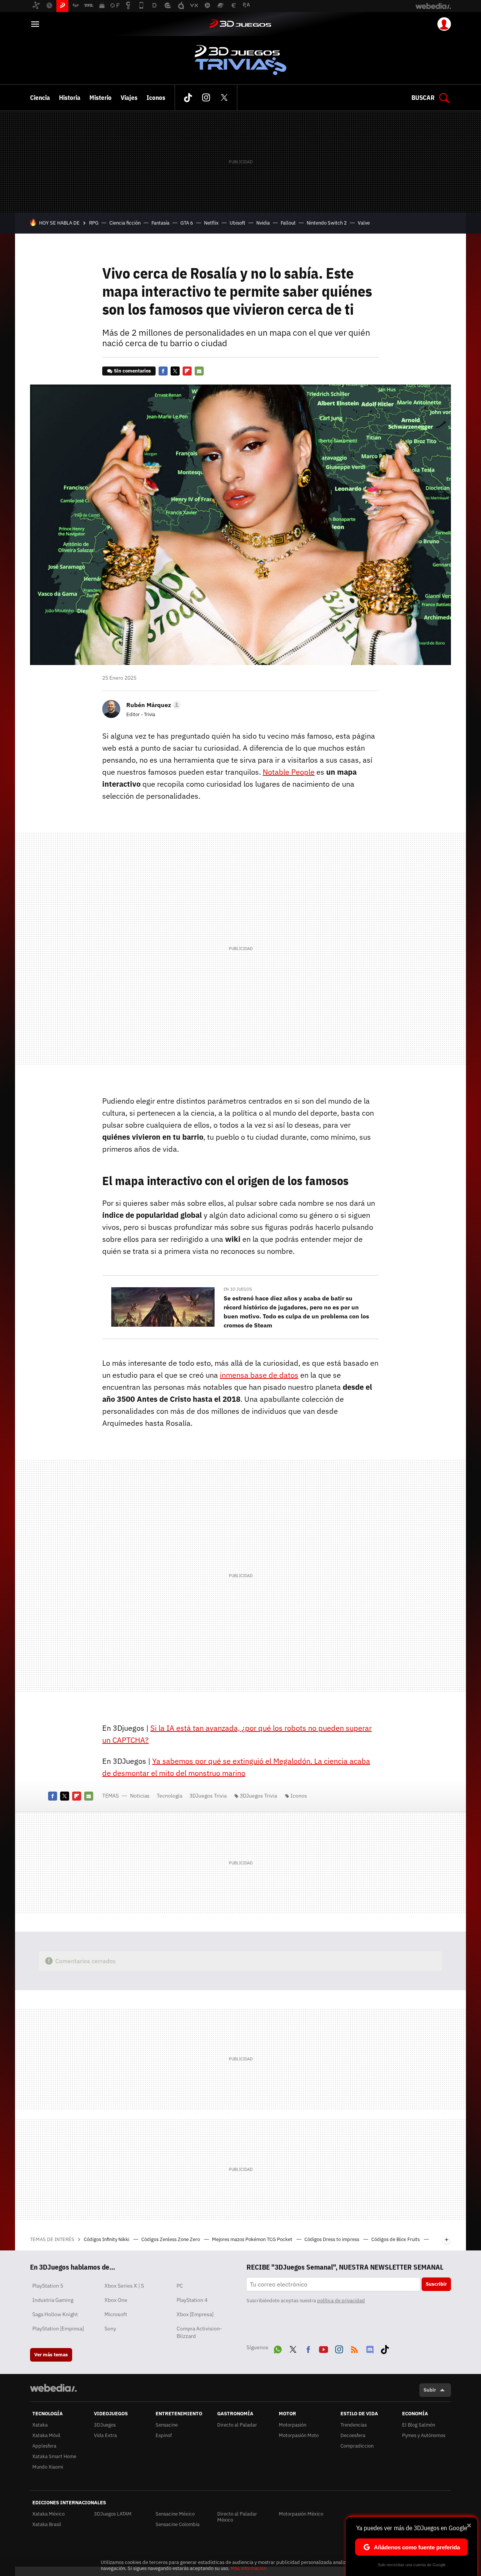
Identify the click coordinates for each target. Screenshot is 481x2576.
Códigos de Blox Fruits (396, 2239)
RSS (354, 2348)
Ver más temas (51, 2355)
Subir (430, 2390)
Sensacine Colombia (178, 2524)
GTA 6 (187, 223)
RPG (94, 223)
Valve (364, 223)
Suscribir (436, 2284)
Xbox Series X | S (124, 2286)
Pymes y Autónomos (424, 2435)
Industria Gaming (53, 2300)
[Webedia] (53, 2388)
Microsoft (116, 2314)
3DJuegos (240, 24)
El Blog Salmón (419, 2425)
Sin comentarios (132, 371)
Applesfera (44, 2446)
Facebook (163, 371)
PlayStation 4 (192, 2300)
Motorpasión (293, 2425)
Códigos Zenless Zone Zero (171, 2239)
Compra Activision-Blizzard (199, 2332)
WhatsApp (278, 2348)
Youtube (324, 2348)
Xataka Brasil (47, 2524)
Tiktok (188, 98)
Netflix (211, 223)
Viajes (129, 98)
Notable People (289, 772)
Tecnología (169, 1796)
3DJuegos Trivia (240, 60)
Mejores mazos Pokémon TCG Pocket (253, 2239)
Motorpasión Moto (299, 2435)
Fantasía (160, 223)
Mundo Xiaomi (48, 2467)
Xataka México (48, 2514)
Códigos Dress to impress (332, 2239)
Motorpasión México (301, 2514)
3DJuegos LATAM (113, 2514)
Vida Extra (105, 2435)
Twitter (224, 98)
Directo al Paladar (237, 2425)
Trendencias (354, 2425)
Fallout (288, 223)
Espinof (164, 2435)
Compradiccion (357, 2446)
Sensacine (167, 2425)
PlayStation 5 (48, 2286)
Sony (110, 2329)
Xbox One (116, 2300)
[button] (152, 705)
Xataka (40, 2425)
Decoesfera (353, 2435)
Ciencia (40, 98)
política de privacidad (341, 2301)
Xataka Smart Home (54, 2456)
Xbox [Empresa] (195, 2314)
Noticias (140, 1796)
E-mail (199, 371)
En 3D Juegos (238, 1289)
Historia (70, 98)
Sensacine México (175, 2514)
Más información (249, 2568)
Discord (370, 2348)
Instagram (206, 98)
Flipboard (187, 371)
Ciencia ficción (125, 223)
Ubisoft (237, 223)
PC (180, 2286)
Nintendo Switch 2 (327, 223)
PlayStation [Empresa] (58, 2329)
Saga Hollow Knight (55, 2314)
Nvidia (263, 223)
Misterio (101, 98)
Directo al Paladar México (237, 2517)
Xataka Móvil (46, 2435)
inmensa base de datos (259, 1375)
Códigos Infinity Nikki (107, 2239)
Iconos (156, 98)
